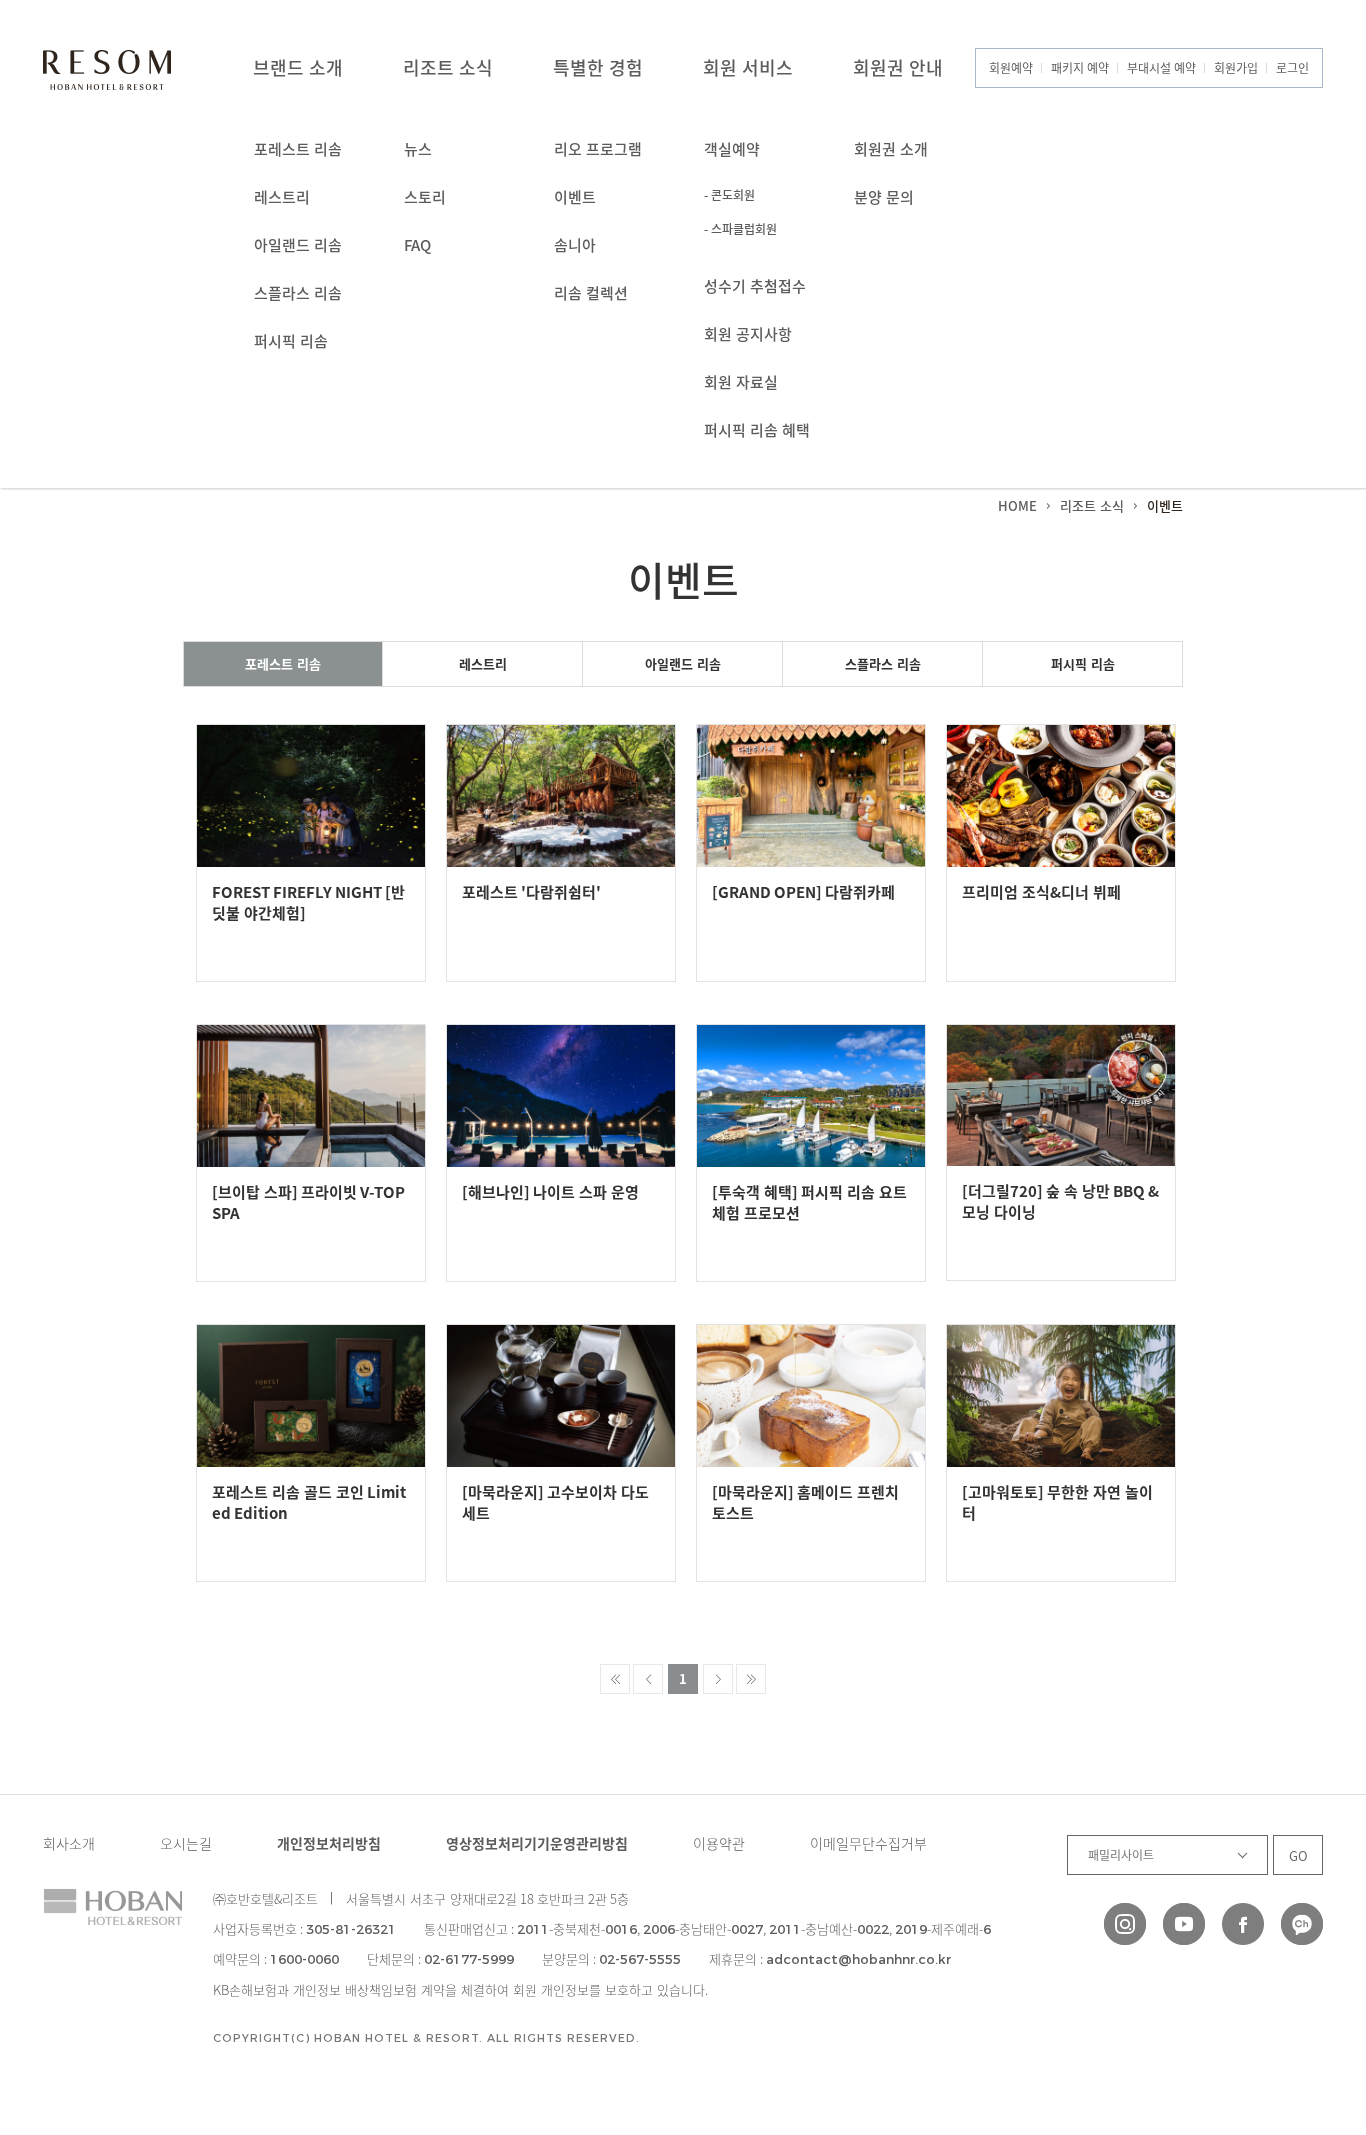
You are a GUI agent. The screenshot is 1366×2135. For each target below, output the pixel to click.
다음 (718, 1679)
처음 (615, 1679)
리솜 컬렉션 (591, 293)
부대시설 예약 (1161, 68)
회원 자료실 (741, 382)
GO (1298, 1855)
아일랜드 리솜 (298, 245)
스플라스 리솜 (298, 293)
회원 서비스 (748, 67)
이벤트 (575, 197)
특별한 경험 (598, 67)
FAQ (417, 245)
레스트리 (282, 197)
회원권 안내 (898, 67)
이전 (648, 1679)
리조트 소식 (448, 67)
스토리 (425, 197)
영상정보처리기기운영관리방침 (537, 1843)
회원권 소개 (891, 149)
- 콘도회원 (729, 195)
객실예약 (732, 149)
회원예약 (1011, 68)
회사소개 (69, 1843)
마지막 (751, 1679)
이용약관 (719, 1843)
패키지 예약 (1080, 68)
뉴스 (418, 149)
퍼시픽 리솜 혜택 (757, 430)
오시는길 (186, 1843)
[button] (1294, 1991)
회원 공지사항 (748, 334)
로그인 (1292, 68)
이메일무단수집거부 (868, 1843)
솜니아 (575, 245)
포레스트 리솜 (298, 149)
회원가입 (1236, 68)
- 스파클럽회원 (740, 229)
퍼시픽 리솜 (291, 341)
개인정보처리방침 (329, 1843)
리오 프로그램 (598, 149)
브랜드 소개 (298, 67)
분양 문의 (884, 197)
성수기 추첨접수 (755, 286)
